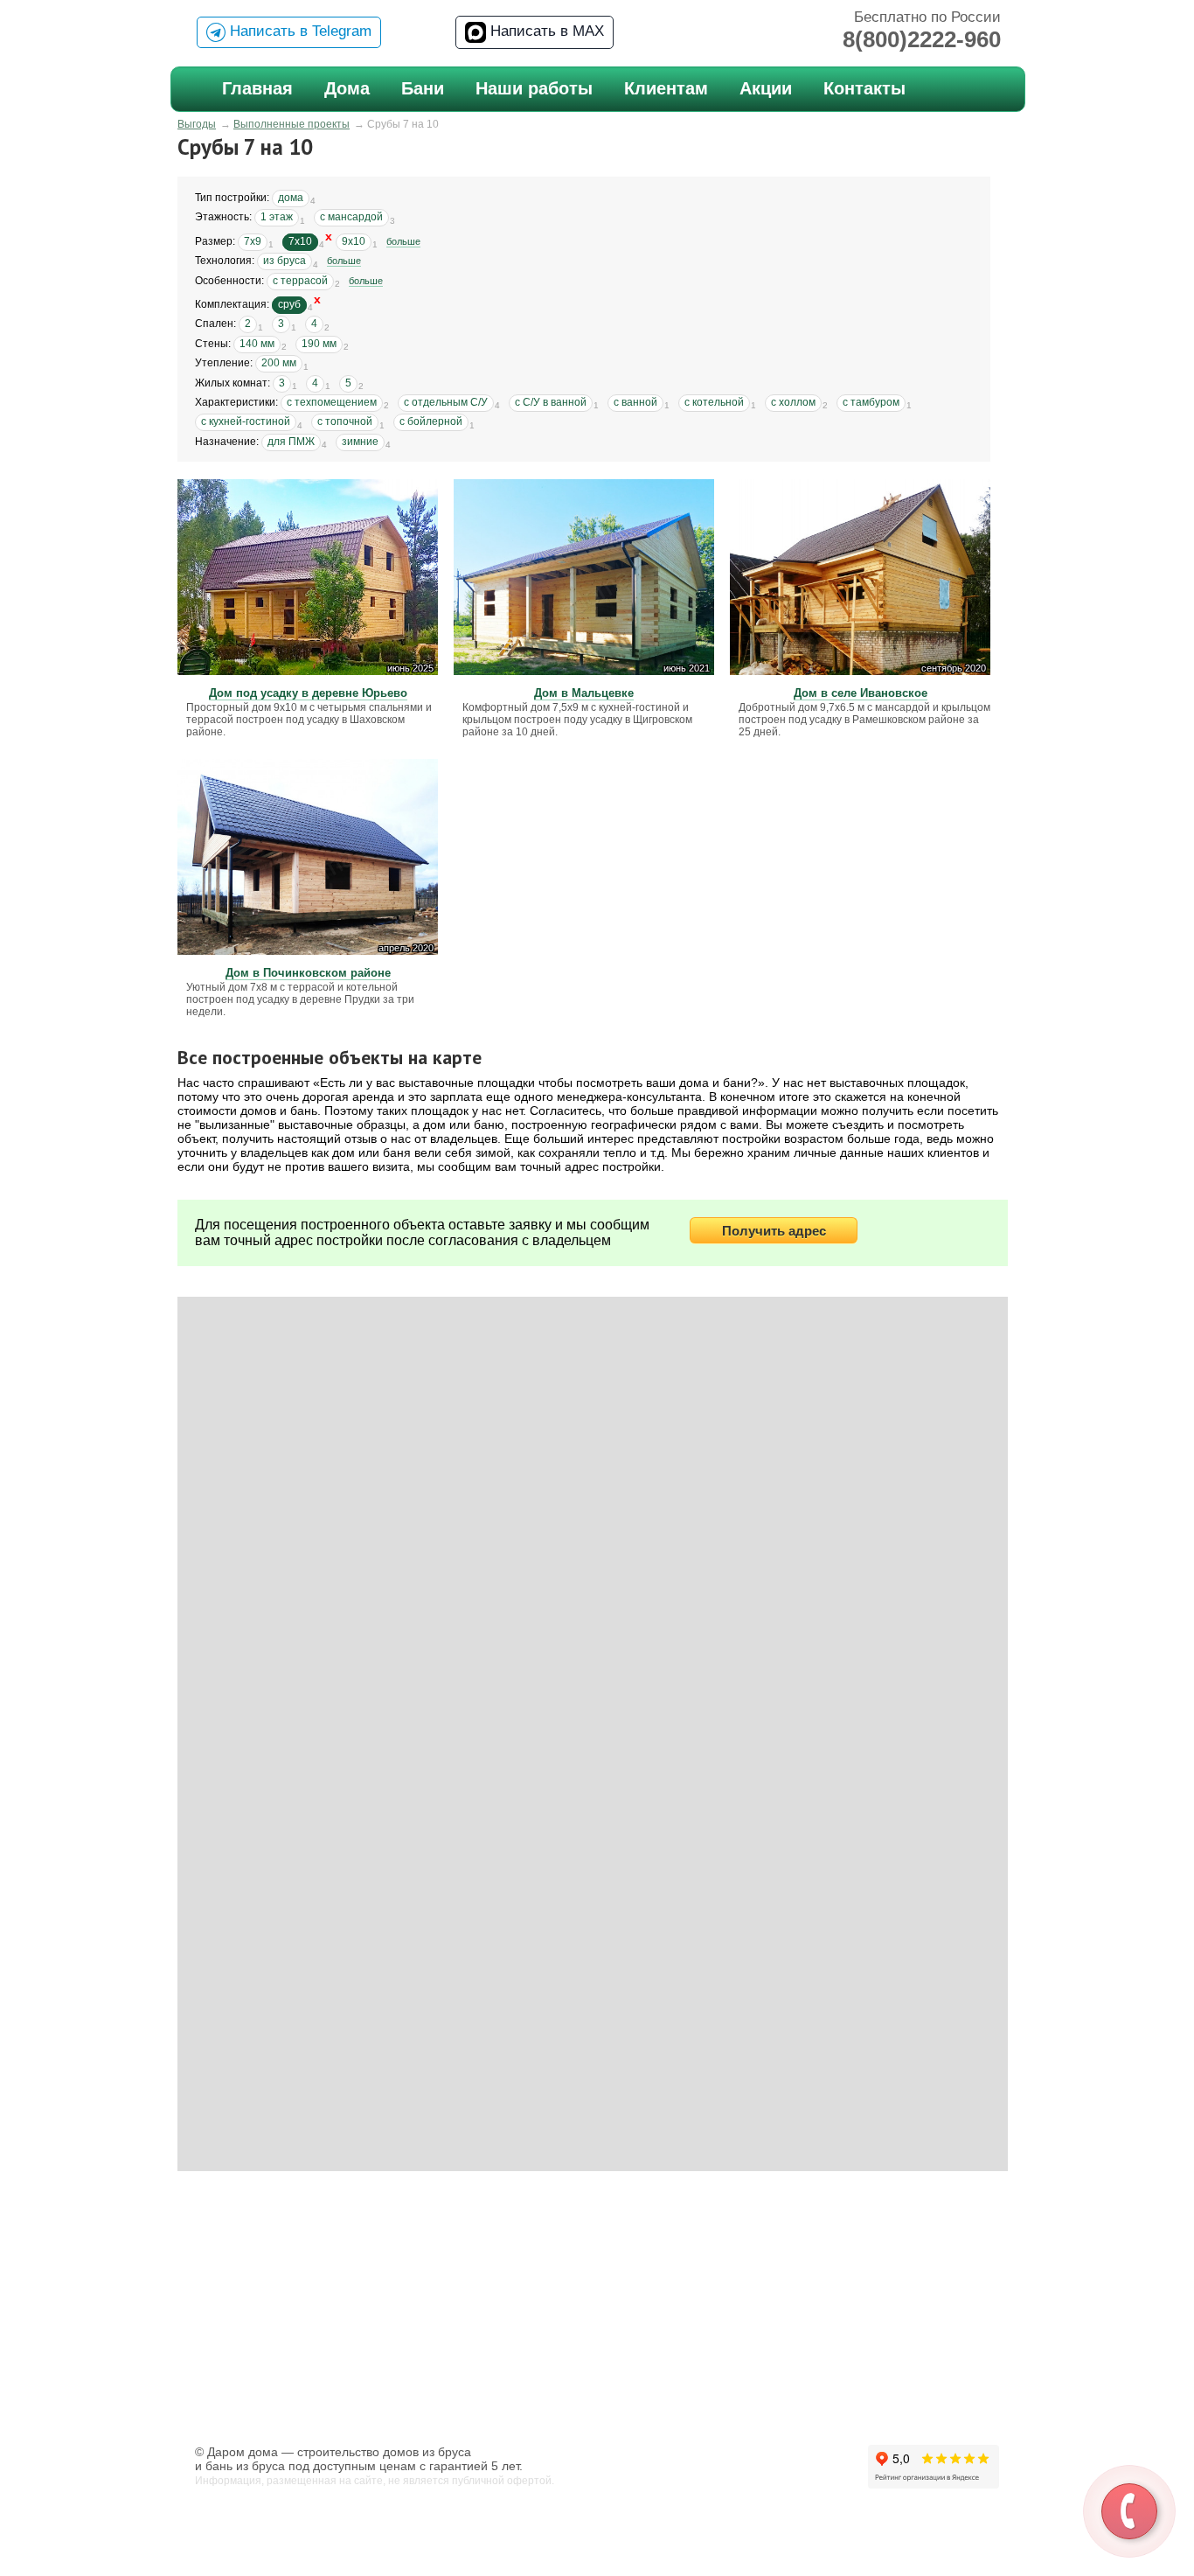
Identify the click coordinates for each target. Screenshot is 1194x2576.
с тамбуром (871, 402)
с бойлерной (431, 421)
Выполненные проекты (292, 124)
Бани (423, 88)
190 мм (319, 344)
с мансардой (351, 217)
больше (403, 241)
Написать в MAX (545, 31)
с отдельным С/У (446, 402)
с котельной (714, 402)
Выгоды (197, 124)
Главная (257, 88)
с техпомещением (332, 402)
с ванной (635, 402)
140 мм (257, 344)
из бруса (285, 261)
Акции (766, 88)
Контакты (864, 88)
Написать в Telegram (298, 31)
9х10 (354, 241)
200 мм (279, 363)
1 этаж (277, 217)
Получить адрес (774, 1231)
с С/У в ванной (551, 402)
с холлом (793, 402)
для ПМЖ (291, 442)
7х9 (253, 241)
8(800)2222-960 (922, 39)
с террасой (300, 281)
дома (291, 198)
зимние (360, 442)
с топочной (345, 421)
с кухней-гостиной (246, 421)
